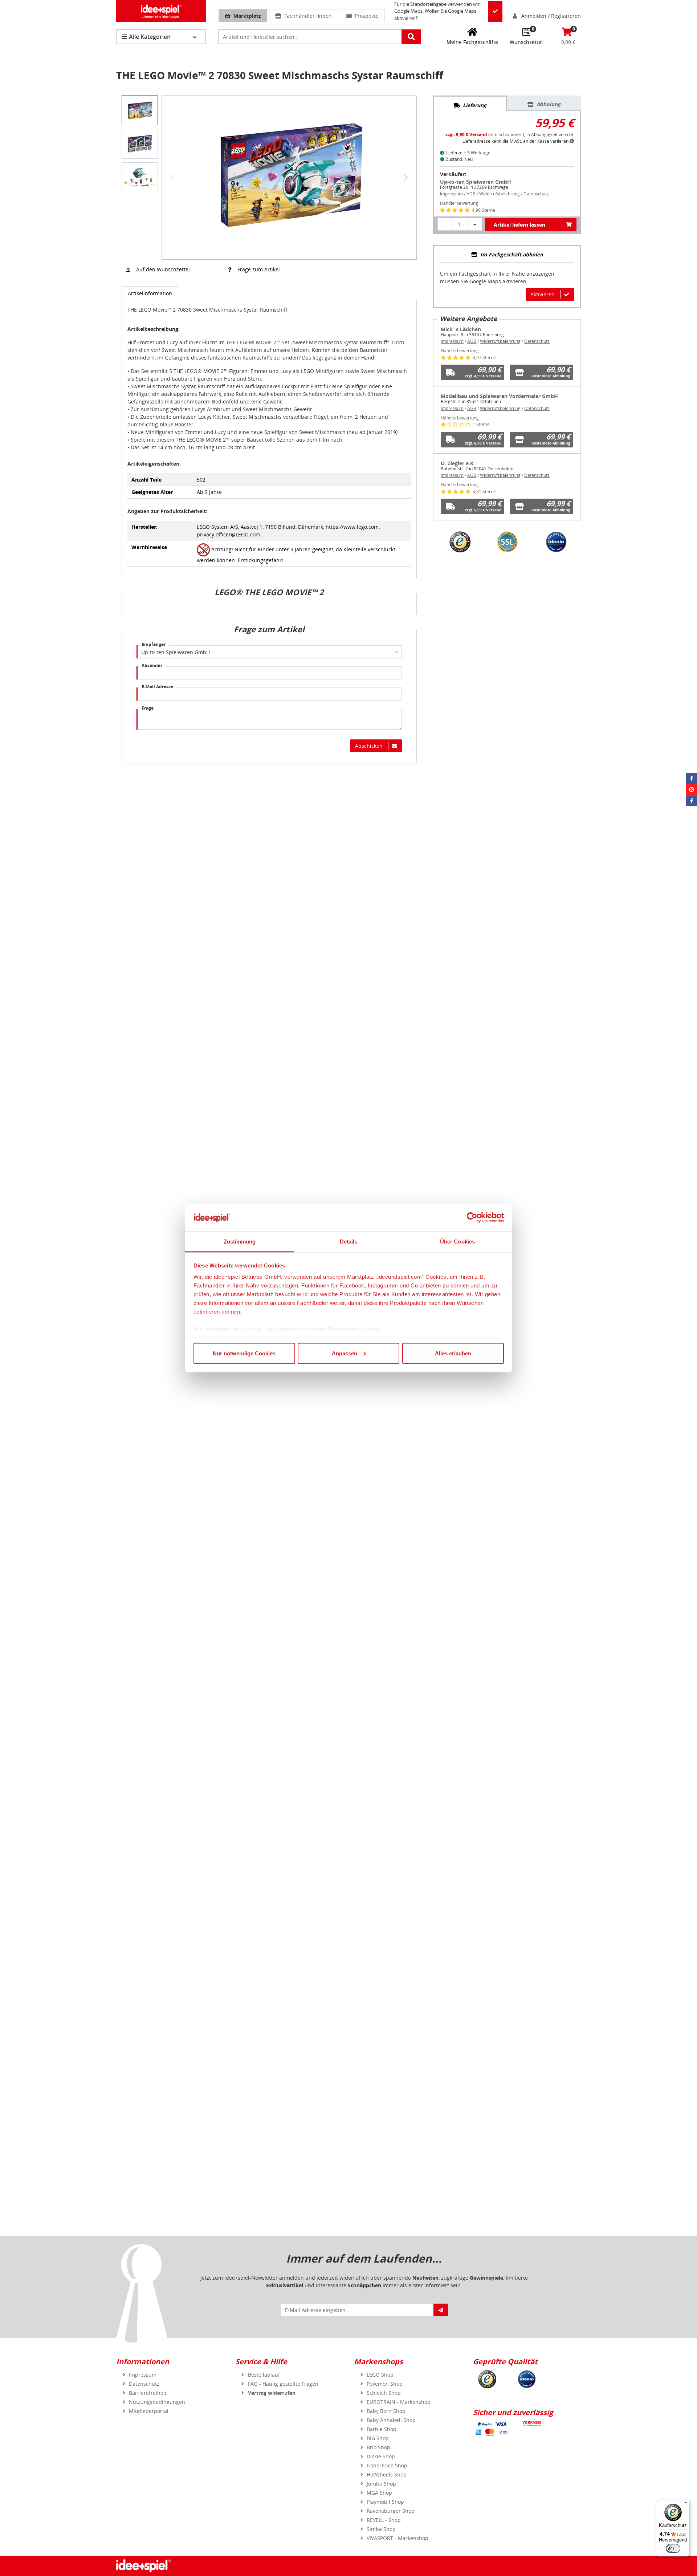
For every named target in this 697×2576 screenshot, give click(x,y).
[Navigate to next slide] (405, 178)
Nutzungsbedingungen (157, 2402)
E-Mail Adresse (157, 687)
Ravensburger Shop (391, 2511)
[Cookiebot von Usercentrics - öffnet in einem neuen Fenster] (472, 1218)
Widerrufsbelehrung (500, 194)
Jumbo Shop (381, 2484)
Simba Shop (381, 2529)
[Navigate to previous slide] (173, 178)
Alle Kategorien (150, 37)
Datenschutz (536, 194)
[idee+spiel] (161, 11)
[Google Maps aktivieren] (495, 11)
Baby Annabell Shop (391, 2420)
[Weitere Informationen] (572, 141)
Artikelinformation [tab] (150, 293)
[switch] (673, 2548)
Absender (152, 666)
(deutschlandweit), (486, 135)
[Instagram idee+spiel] (692, 790)
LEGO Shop (380, 2375)
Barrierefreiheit (148, 2393)
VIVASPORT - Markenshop (398, 2538)
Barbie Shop (382, 2429)
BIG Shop (378, 2438)
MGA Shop (379, 2493)
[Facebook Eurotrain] (692, 801)
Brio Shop (378, 2447)
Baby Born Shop (386, 2411)
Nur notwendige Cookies (244, 1353)
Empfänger (154, 644)
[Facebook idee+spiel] (692, 778)
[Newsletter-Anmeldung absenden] (441, 2310)
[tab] (470, 104)
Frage (148, 708)
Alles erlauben (453, 1353)
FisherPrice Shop (387, 2465)
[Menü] (685, 2504)
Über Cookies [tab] (457, 1242)
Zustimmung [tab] (240, 1242)
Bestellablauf (264, 2375)
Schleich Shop (384, 2393)
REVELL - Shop (384, 2520)
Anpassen (345, 1353)
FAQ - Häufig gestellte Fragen (283, 2384)
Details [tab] (349, 1242)
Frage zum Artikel (259, 269)
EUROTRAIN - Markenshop (399, 2402)
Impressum (451, 194)
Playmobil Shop (385, 2502)
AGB (471, 194)
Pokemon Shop (385, 2384)
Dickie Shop (381, 2456)
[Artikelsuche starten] (411, 37)
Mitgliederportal (149, 2411)
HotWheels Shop (387, 2474)
